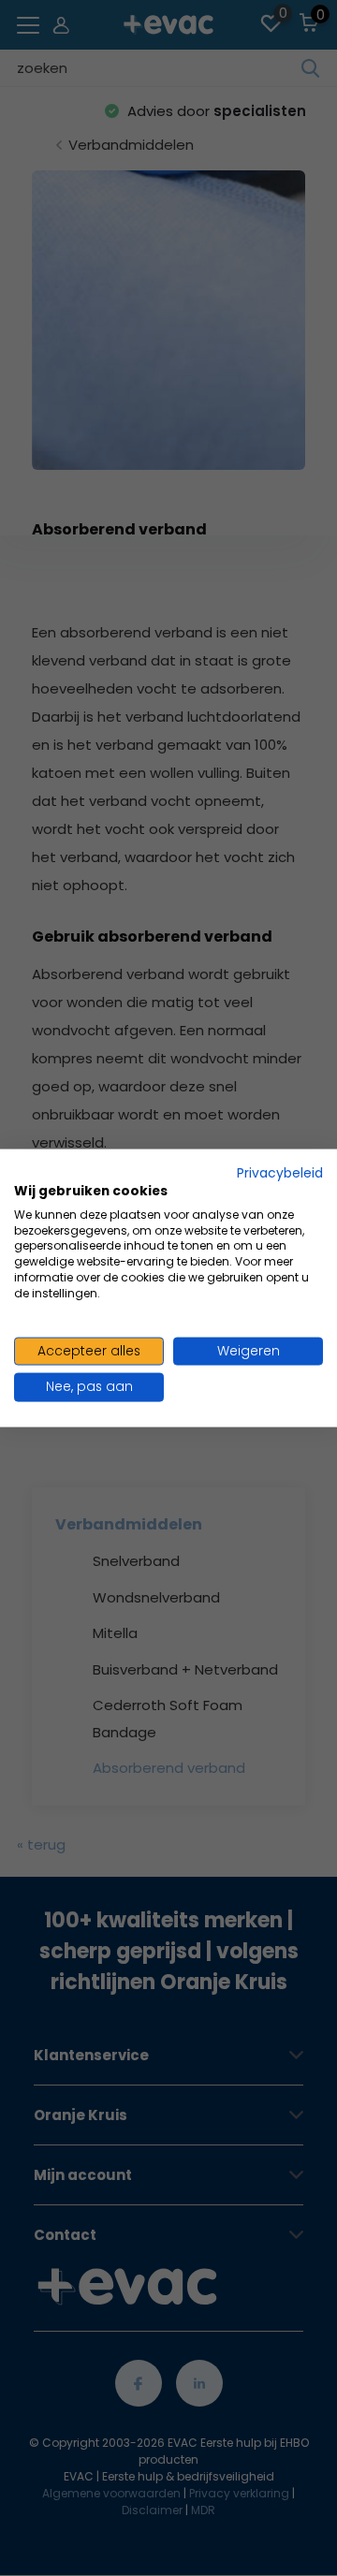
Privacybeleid (280, 1173)
